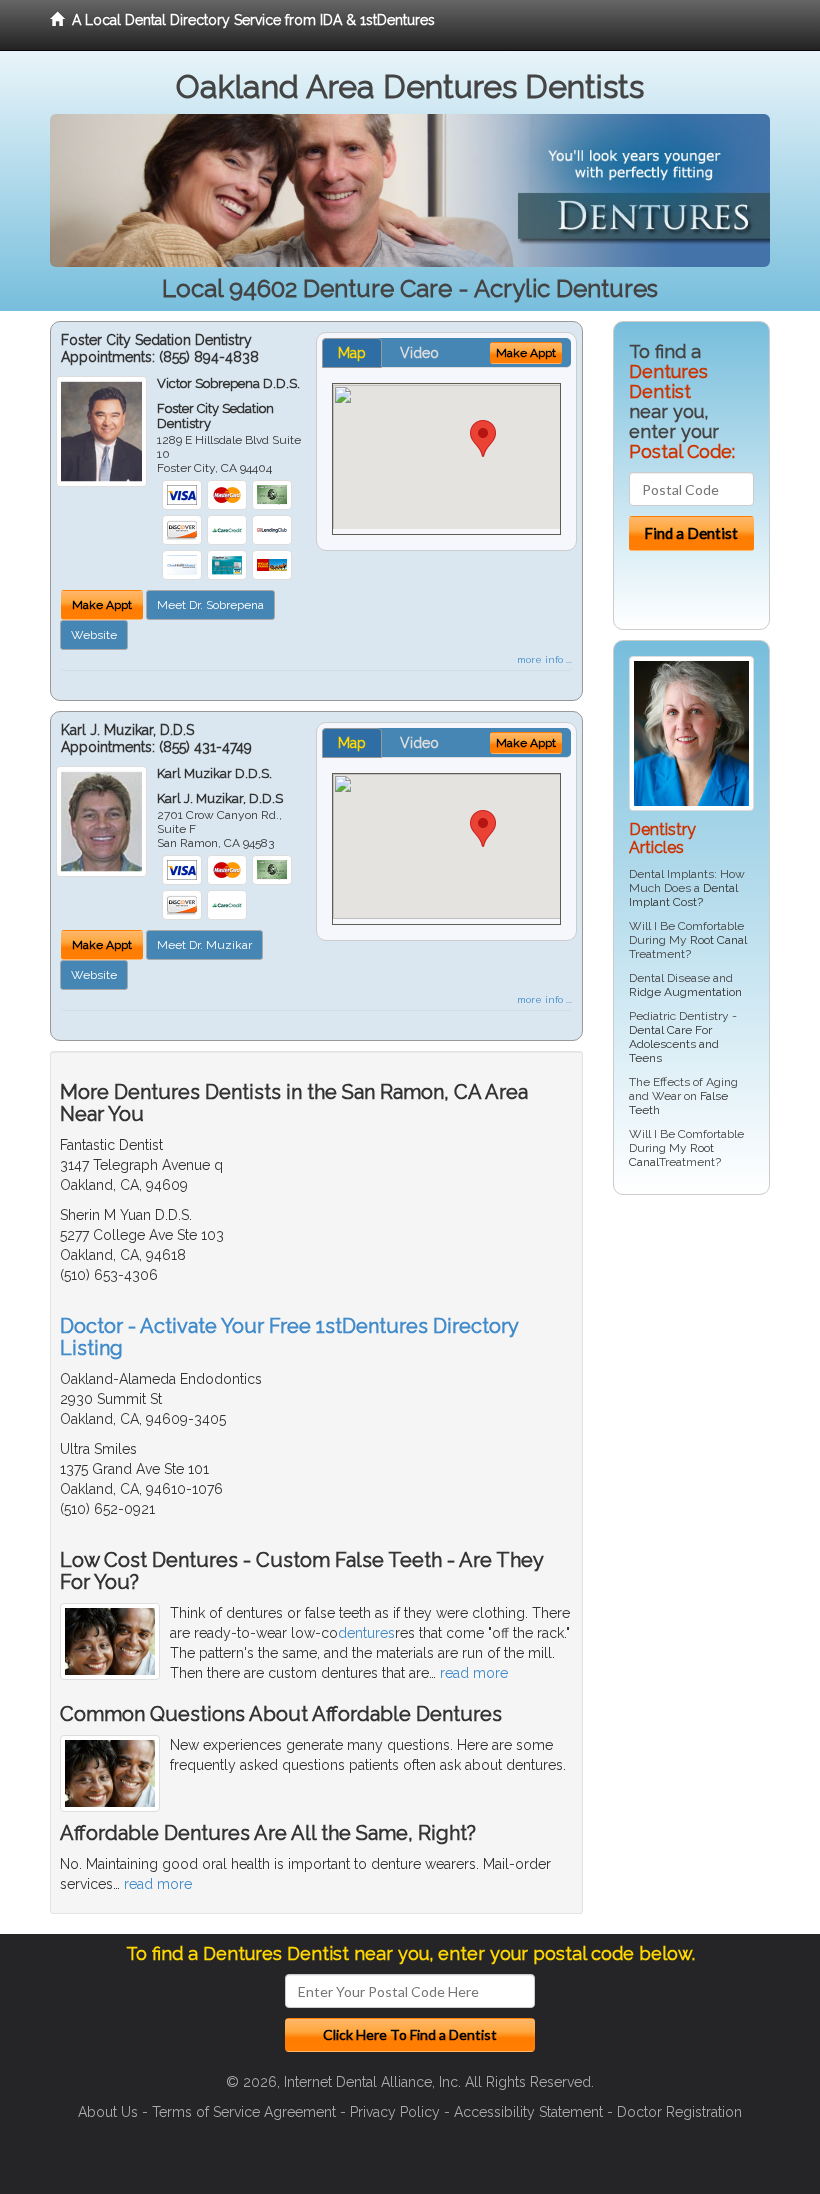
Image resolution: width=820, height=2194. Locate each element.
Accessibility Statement (528, 2112)
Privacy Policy (395, 2112)
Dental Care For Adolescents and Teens (674, 1044)
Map (352, 353)
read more (474, 1673)
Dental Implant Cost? (683, 895)
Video (419, 353)
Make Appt (102, 605)
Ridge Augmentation (685, 992)
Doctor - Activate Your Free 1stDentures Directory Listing (289, 1337)
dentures (366, 1633)
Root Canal (718, 940)
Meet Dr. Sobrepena (210, 605)
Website (94, 635)
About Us (108, 2112)
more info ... (544, 659)
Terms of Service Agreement (244, 2112)
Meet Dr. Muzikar (204, 945)
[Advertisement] (715, 1365)
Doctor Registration (679, 2112)
